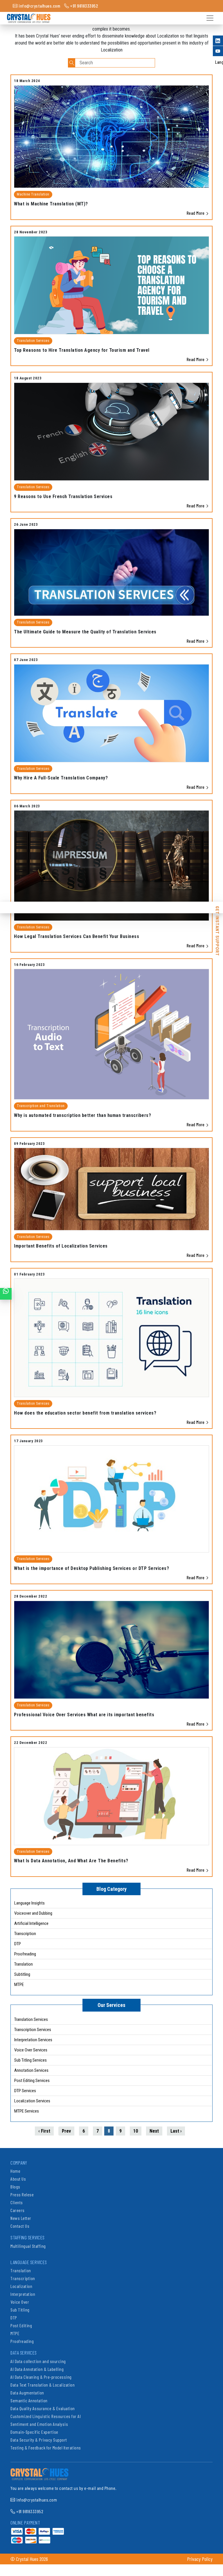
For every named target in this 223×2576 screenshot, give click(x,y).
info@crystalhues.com (39, 6)
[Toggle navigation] (209, 18)
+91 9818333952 (84, 6)
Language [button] (219, 62)
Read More (196, 213)
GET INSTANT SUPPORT (217, 910)
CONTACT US (6, 1294)
